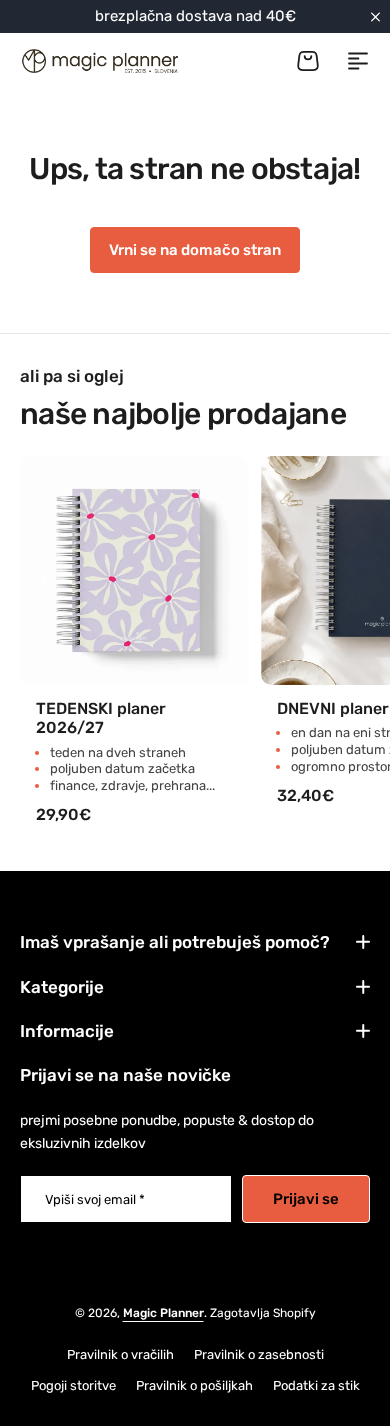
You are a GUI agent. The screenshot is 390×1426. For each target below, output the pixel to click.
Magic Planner (163, 1313)
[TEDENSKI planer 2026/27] (134, 570)
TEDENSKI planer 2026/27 (101, 718)
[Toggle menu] (358, 61)
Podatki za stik (316, 1385)
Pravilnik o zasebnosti (259, 1354)
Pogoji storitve (73, 1385)
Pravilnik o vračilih (120, 1354)
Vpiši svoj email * (95, 1199)
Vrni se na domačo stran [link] (195, 250)
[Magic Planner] (99, 61)
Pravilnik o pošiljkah (194, 1385)
